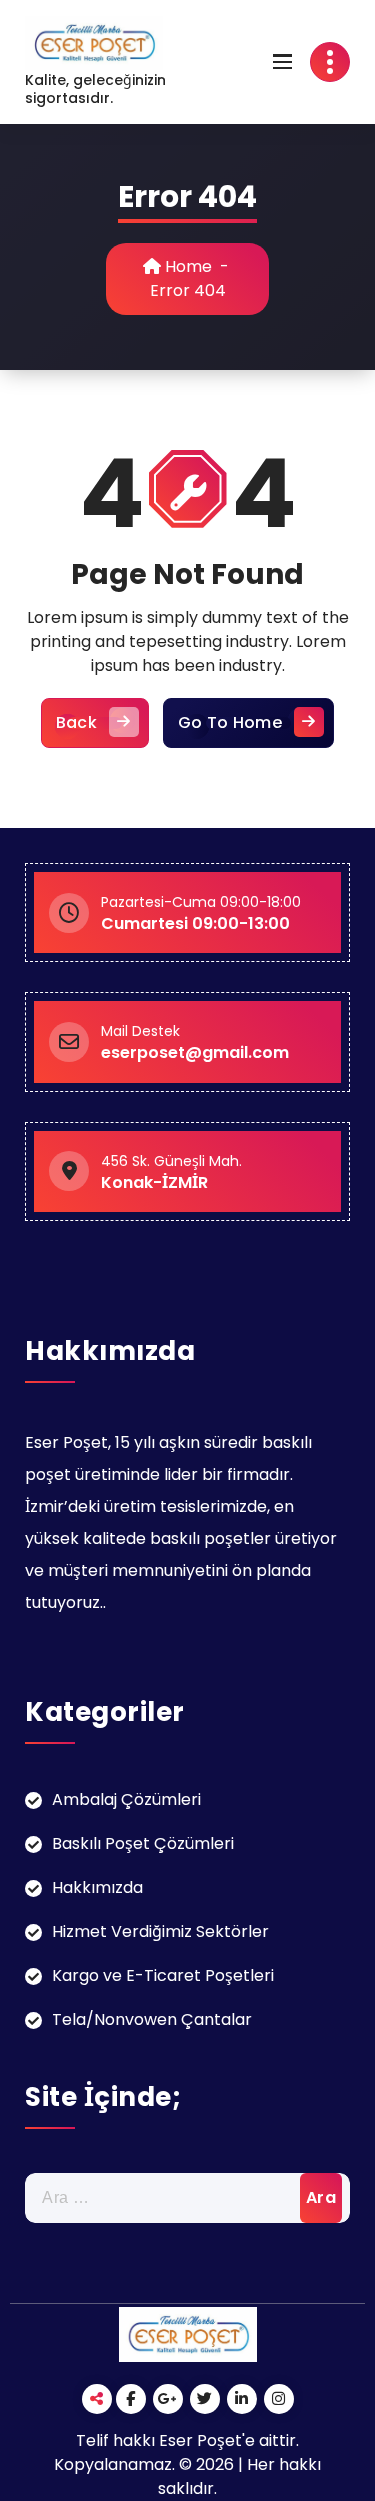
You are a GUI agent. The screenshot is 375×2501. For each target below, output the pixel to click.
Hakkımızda (97, 1887)
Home (186, 266)
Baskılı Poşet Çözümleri (143, 1843)
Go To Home (230, 722)
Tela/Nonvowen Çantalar (152, 2019)
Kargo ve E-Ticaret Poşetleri (163, 1975)
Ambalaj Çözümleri (126, 1799)
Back (76, 722)
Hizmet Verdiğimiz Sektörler (160, 1931)
